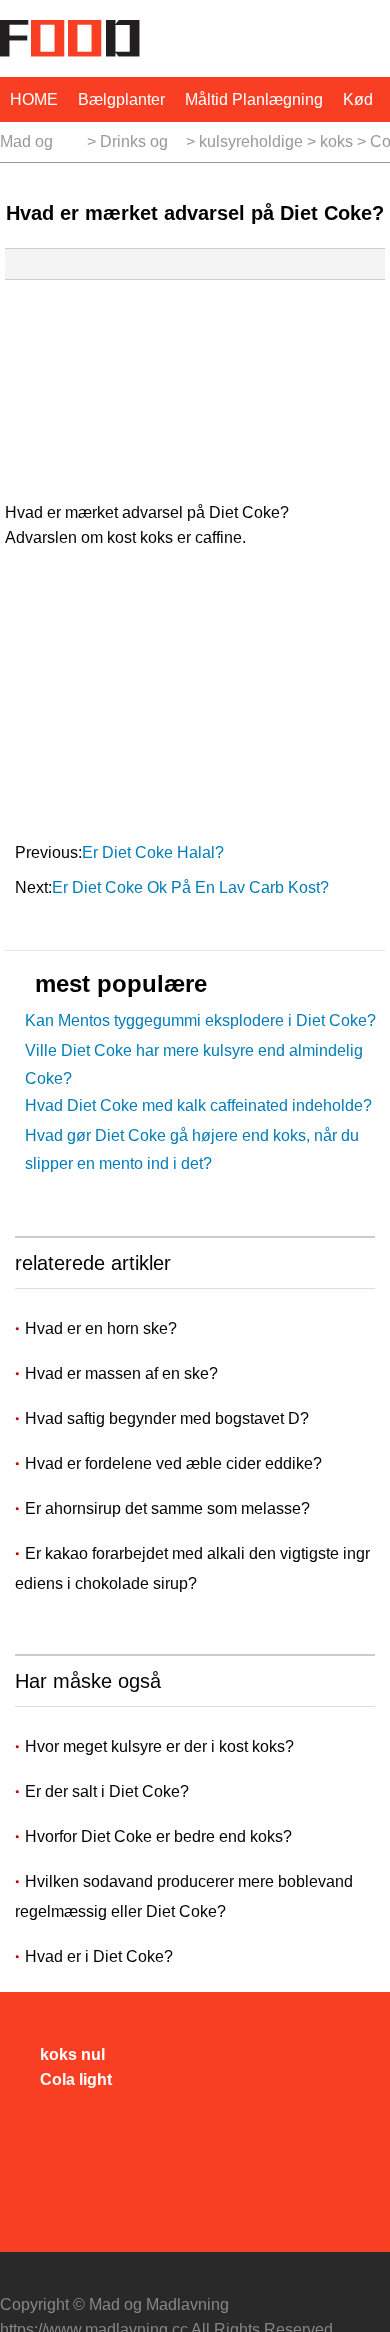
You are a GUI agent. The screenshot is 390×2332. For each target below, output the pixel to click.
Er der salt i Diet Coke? (107, 1791)
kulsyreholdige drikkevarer (251, 147)
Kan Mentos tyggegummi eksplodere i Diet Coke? (200, 1020)
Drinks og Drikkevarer (141, 147)
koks (336, 141)
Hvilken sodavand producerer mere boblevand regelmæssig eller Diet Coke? (184, 1896)
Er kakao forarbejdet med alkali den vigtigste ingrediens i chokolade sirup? (192, 1568)
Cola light (76, 2079)
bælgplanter (121, 99)
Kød (358, 99)
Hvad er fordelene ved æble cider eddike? (175, 1463)
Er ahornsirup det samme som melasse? (169, 1508)
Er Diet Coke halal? (155, 852)
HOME (34, 99)
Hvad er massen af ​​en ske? (123, 1373)
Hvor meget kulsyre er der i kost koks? (159, 1746)
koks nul (72, 2054)
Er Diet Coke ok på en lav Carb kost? (192, 887)
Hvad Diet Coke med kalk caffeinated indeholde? (198, 1105)
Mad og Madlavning (41, 147)
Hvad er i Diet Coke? (99, 1956)
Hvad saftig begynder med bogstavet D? (169, 1418)
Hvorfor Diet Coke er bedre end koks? (158, 1836)
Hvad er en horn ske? (103, 1328)
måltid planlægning (254, 99)
